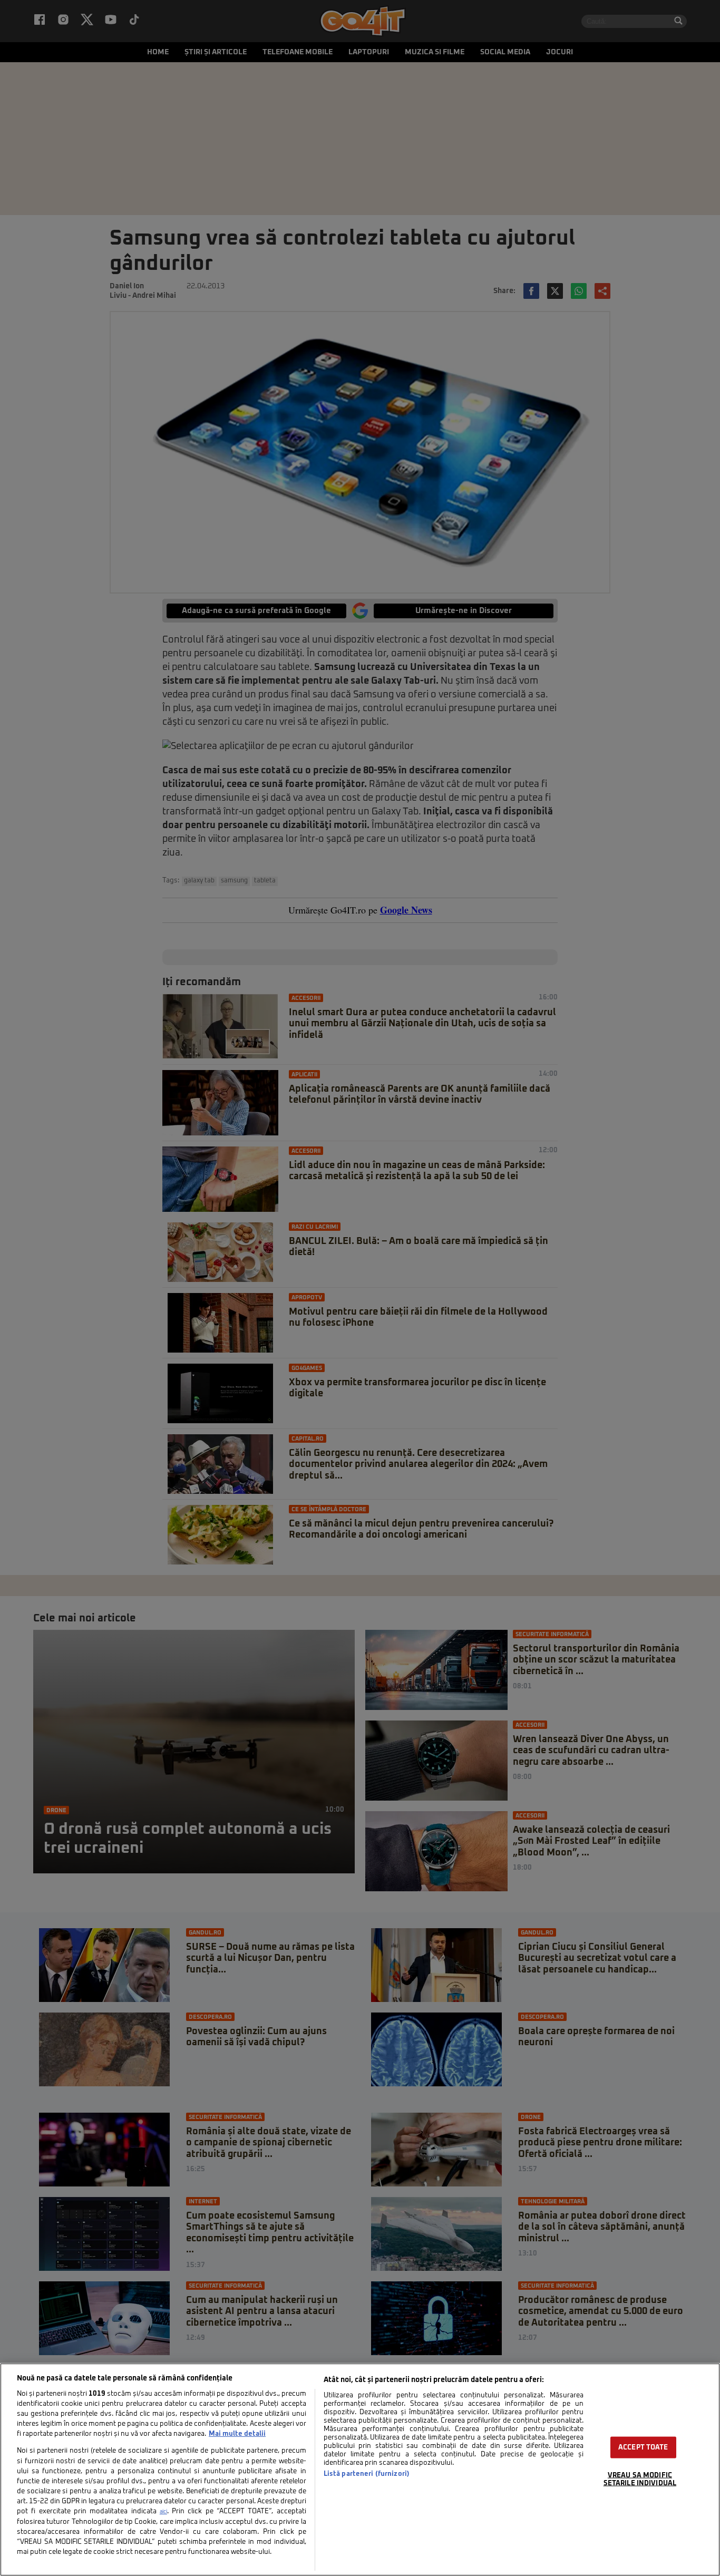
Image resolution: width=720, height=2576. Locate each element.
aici (163, 2512)
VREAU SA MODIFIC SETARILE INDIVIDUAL (640, 2480)
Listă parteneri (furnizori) (367, 2474)
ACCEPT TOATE (643, 2448)
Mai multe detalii (237, 2434)
